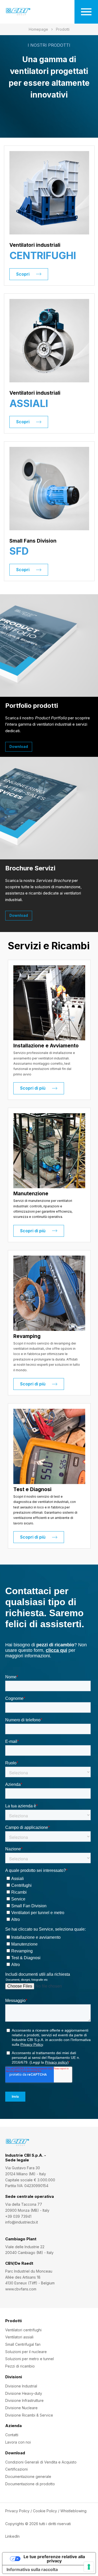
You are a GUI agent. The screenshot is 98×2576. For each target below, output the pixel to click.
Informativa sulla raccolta (32, 2569)
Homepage (38, 29)
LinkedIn (12, 2536)
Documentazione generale (28, 2476)
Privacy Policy (17, 2511)
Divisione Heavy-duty (24, 2393)
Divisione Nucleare (21, 2408)
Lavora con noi (18, 2442)
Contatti (12, 2435)
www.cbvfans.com (21, 2289)
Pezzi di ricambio (20, 2366)
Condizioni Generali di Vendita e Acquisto (41, 2462)
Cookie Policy (45, 2511)
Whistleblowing (73, 2511)
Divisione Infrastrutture (24, 2400)
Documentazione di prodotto (30, 2484)
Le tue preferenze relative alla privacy (54, 2559)
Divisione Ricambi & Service (29, 2415)
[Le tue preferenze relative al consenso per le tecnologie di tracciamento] (89, 2567)
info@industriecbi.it (22, 2222)
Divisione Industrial (21, 2386)
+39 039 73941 (18, 2216)
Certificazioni (16, 2469)
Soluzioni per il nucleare (26, 2352)
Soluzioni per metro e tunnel (30, 2359)
